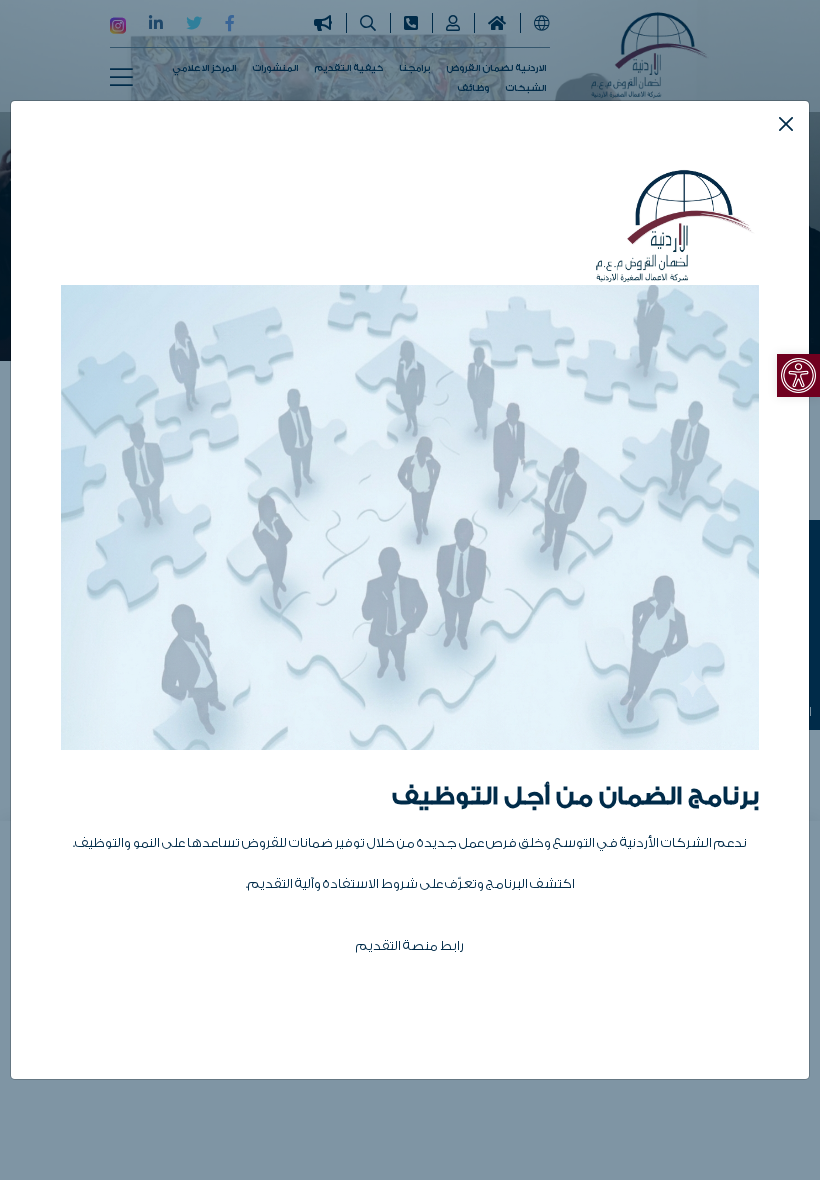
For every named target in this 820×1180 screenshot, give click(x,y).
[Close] (786, 124)
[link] (798, 375)
